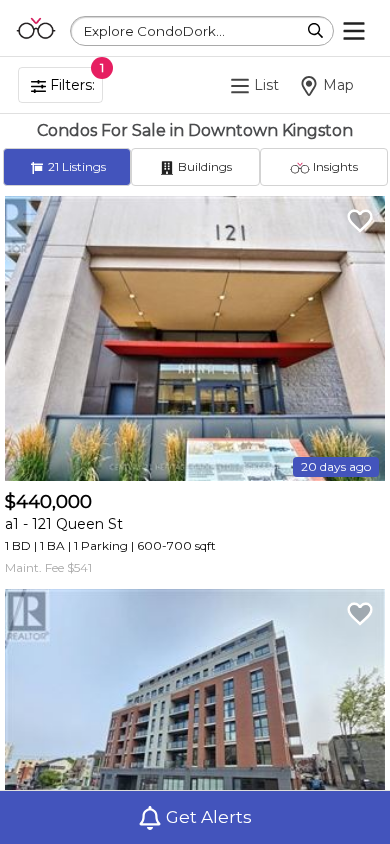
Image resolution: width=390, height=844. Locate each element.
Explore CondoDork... (154, 31)
